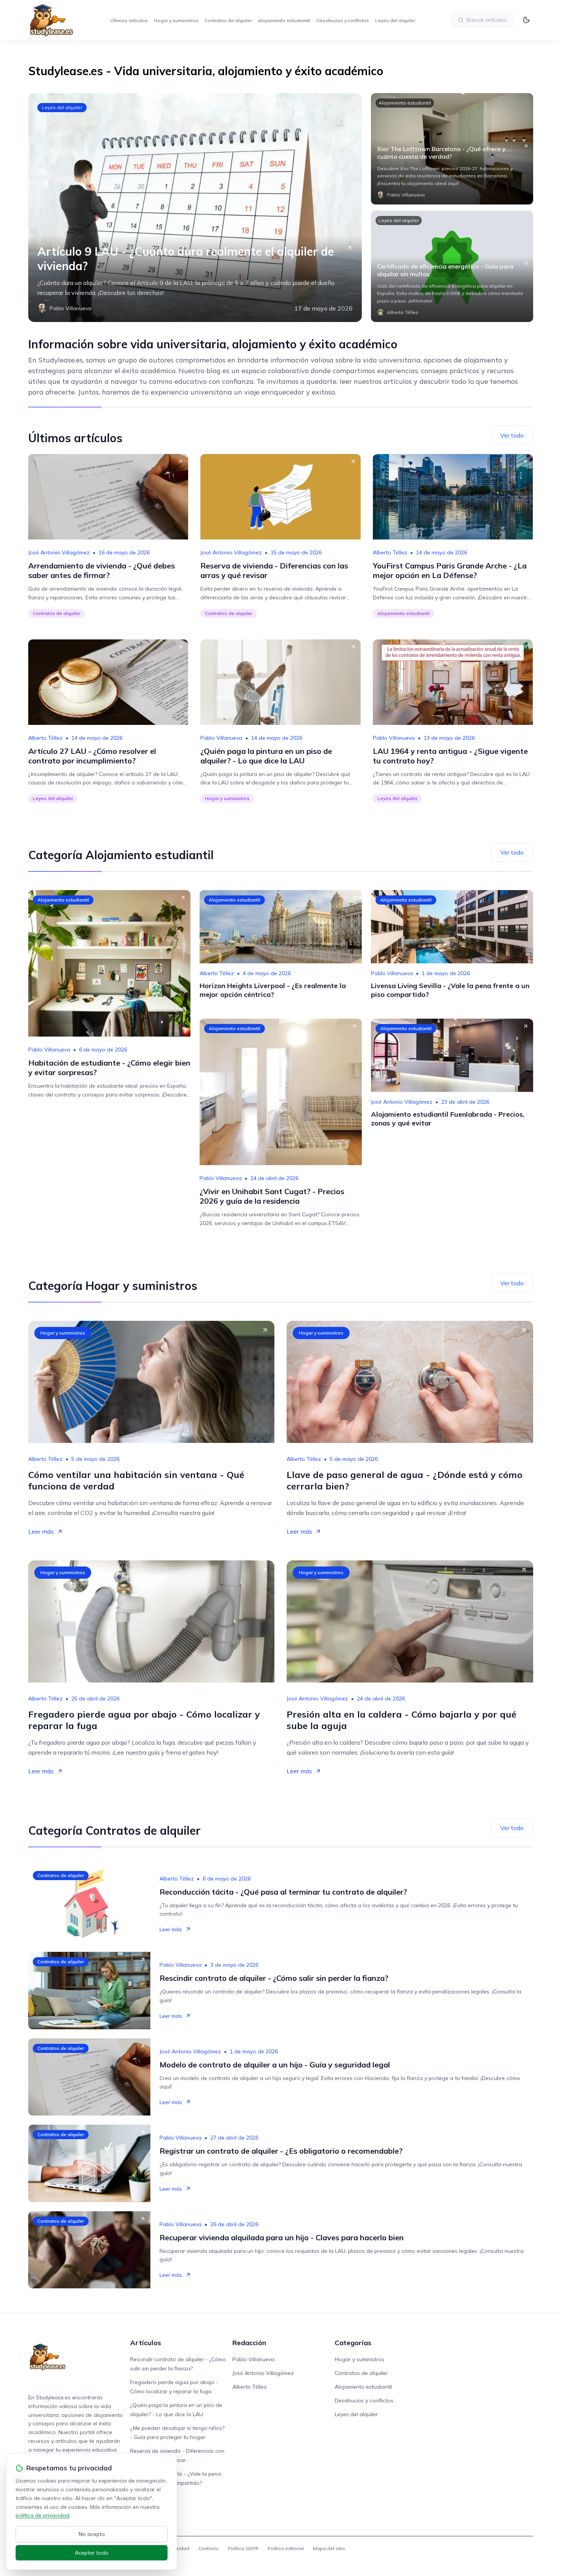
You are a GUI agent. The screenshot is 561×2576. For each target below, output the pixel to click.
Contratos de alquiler (228, 20)
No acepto (92, 2534)
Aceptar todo (92, 2553)
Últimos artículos (129, 20)
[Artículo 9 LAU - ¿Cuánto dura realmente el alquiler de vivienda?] (195, 208)
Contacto (209, 2548)
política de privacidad (43, 2515)
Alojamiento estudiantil (284, 20)
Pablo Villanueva (221, 738)
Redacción (249, 2343)
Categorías (353, 2343)
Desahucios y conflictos (343, 20)
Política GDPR (243, 2548)
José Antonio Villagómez (59, 552)
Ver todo (512, 435)
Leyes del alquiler (395, 20)
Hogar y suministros (176, 20)
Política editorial (286, 2548)
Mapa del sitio (329, 2548)
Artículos (146, 2343)
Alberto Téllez (390, 552)
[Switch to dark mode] (526, 20)
